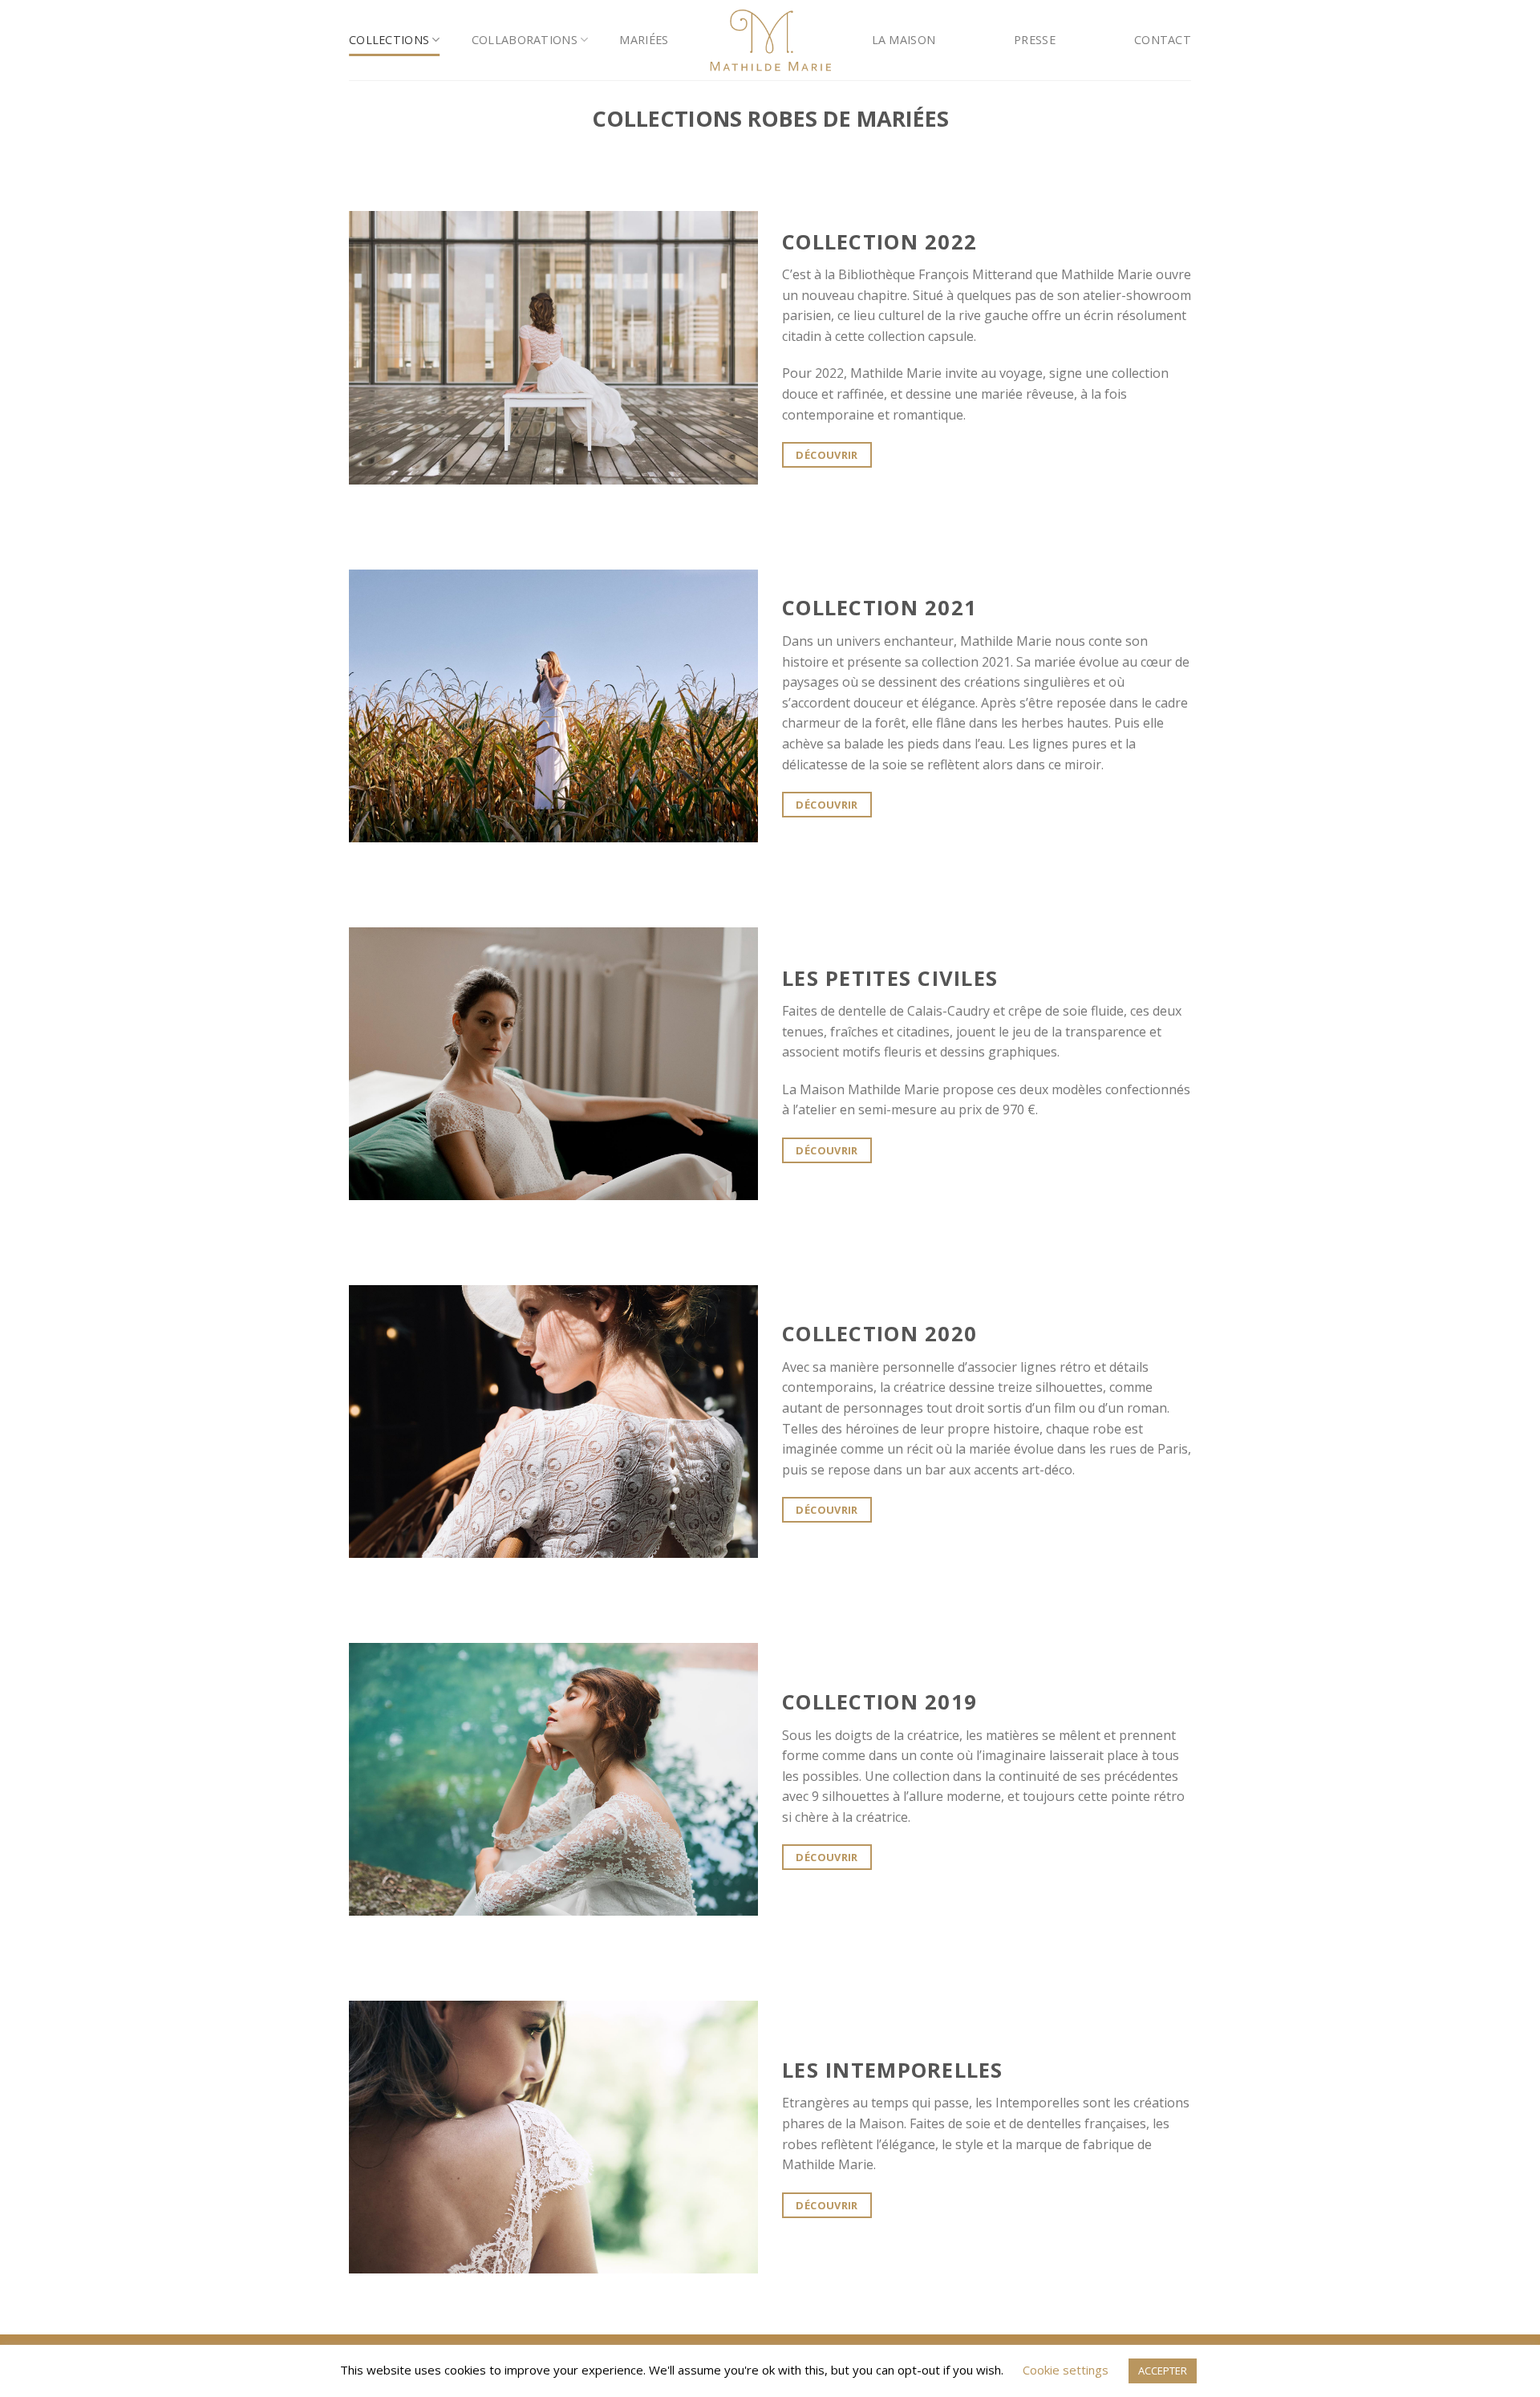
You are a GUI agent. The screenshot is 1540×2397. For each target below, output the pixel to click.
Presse (1035, 40)
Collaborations (525, 40)
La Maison (904, 40)
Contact (1163, 40)
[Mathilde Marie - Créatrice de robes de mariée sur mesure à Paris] (770, 40)
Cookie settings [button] (1066, 2370)
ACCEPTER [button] (1163, 2371)
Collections (389, 40)
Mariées (644, 40)
